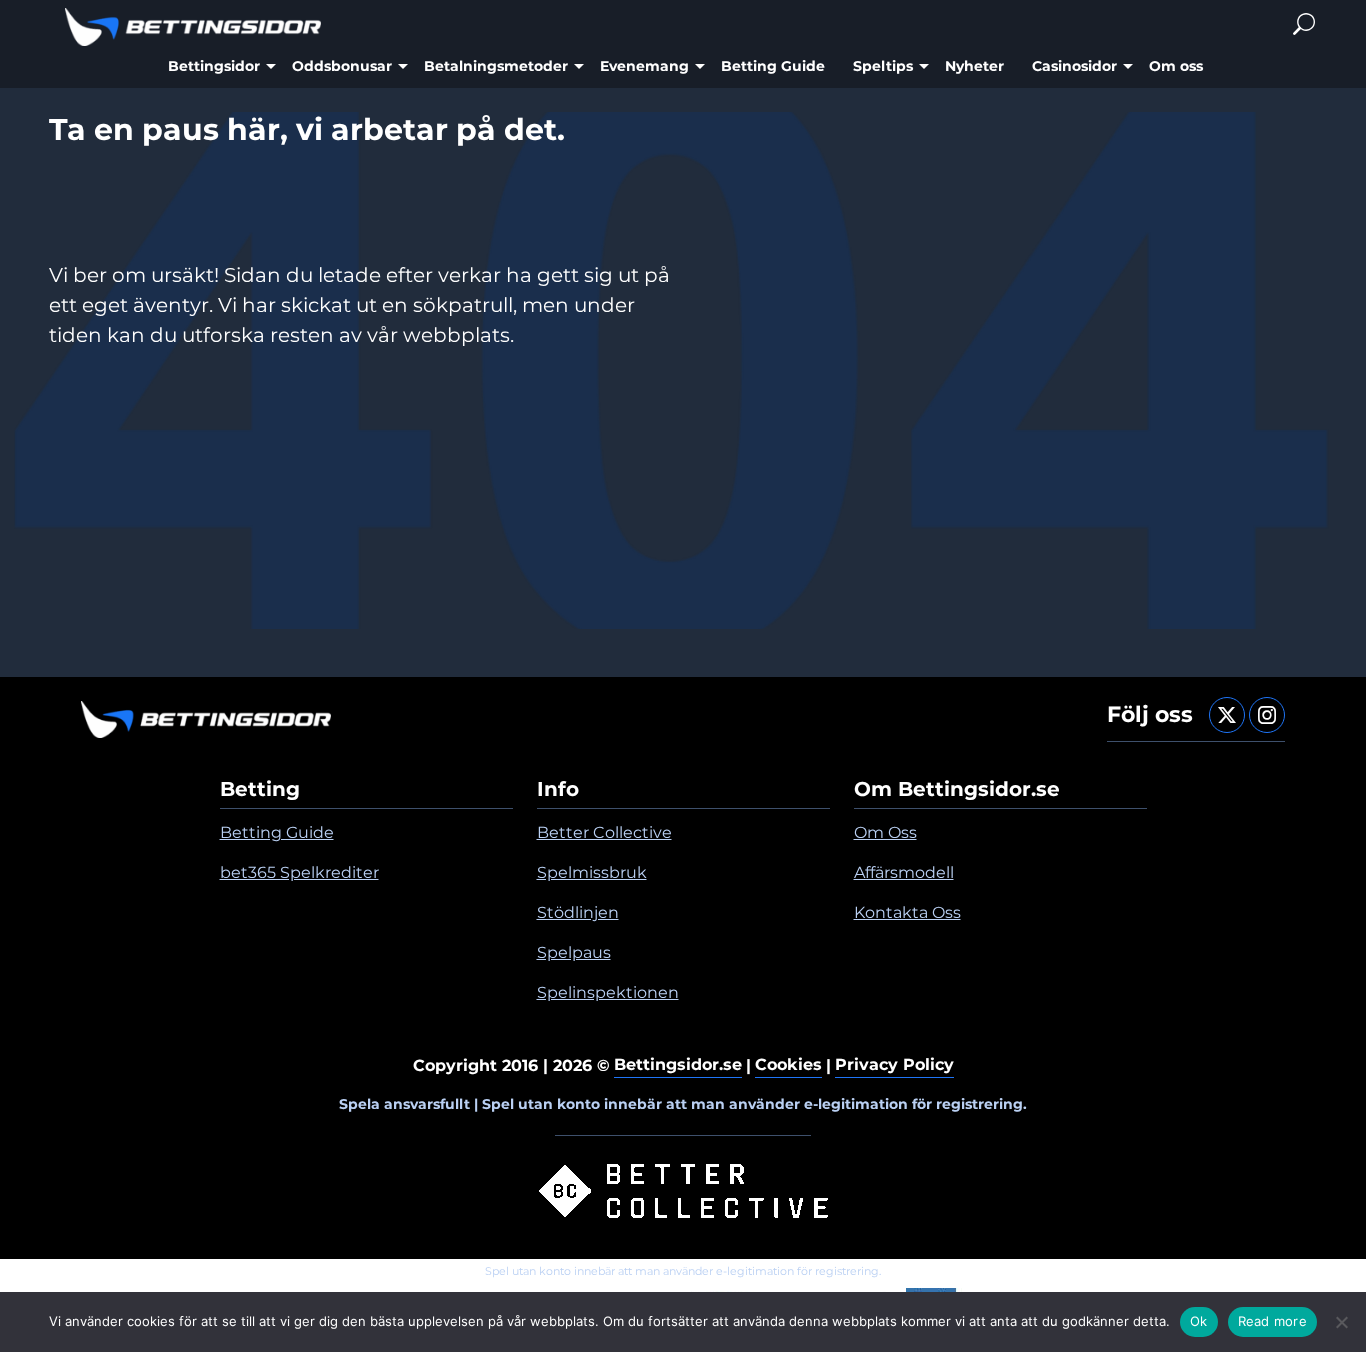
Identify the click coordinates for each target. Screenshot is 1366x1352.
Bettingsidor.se (678, 1064)
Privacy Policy (894, 1064)
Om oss (1176, 66)
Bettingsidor (214, 66)
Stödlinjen (578, 912)
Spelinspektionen (608, 992)
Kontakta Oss (907, 912)
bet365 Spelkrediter (299, 872)
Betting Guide (773, 66)
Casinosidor (1074, 66)
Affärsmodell (904, 872)
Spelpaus (574, 952)
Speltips (883, 66)
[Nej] (1341, 1322)
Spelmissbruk (592, 872)
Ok (1199, 1321)
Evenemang (644, 66)
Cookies (788, 1064)
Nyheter (974, 66)
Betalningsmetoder (496, 66)
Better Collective (604, 832)
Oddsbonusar (342, 66)
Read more (1272, 1321)
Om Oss (885, 832)
